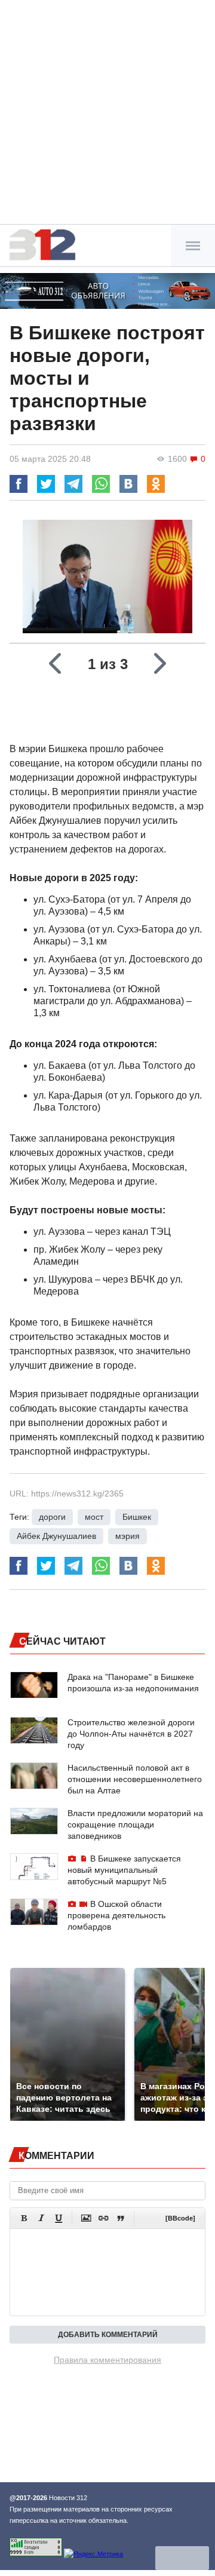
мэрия (128, 1536)
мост (94, 1517)
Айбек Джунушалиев (56, 1536)
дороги (52, 1517)
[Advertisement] (107, 114)
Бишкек (137, 1517)
